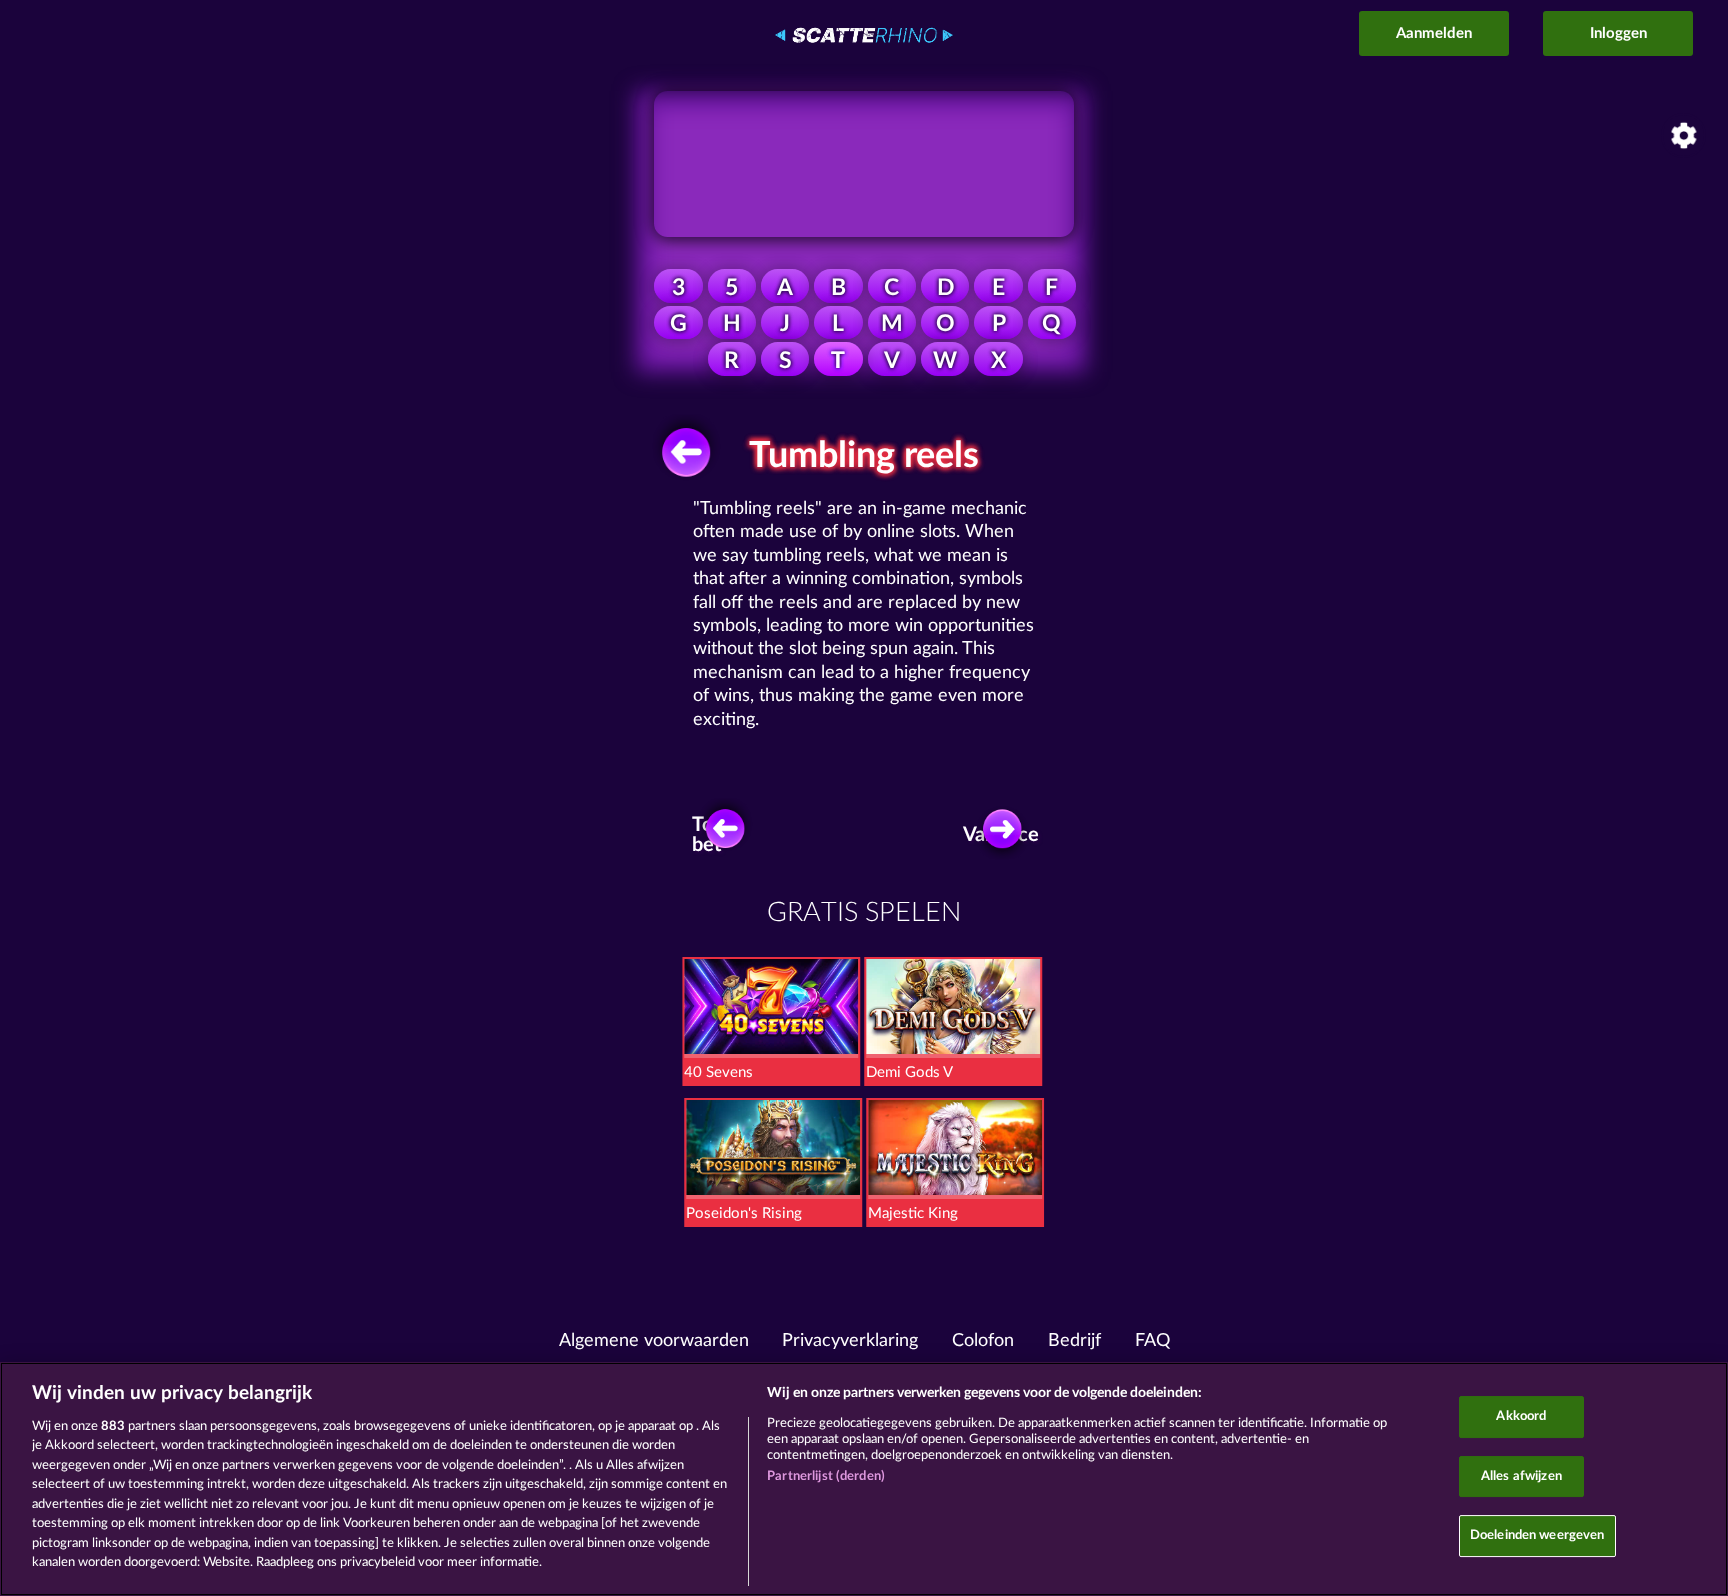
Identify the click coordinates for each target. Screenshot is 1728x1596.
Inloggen (1618, 33)
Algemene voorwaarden (654, 1341)
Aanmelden (1434, 33)
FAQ (1152, 1341)
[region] (864, 1479)
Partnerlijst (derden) (826, 1476)
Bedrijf (1074, 1341)
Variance (1005, 835)
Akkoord (1521, 1416)
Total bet (713, 835)
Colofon (983, 1341)
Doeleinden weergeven (1537, 1535)
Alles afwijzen (1521, 1476)
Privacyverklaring (850, 1341)
